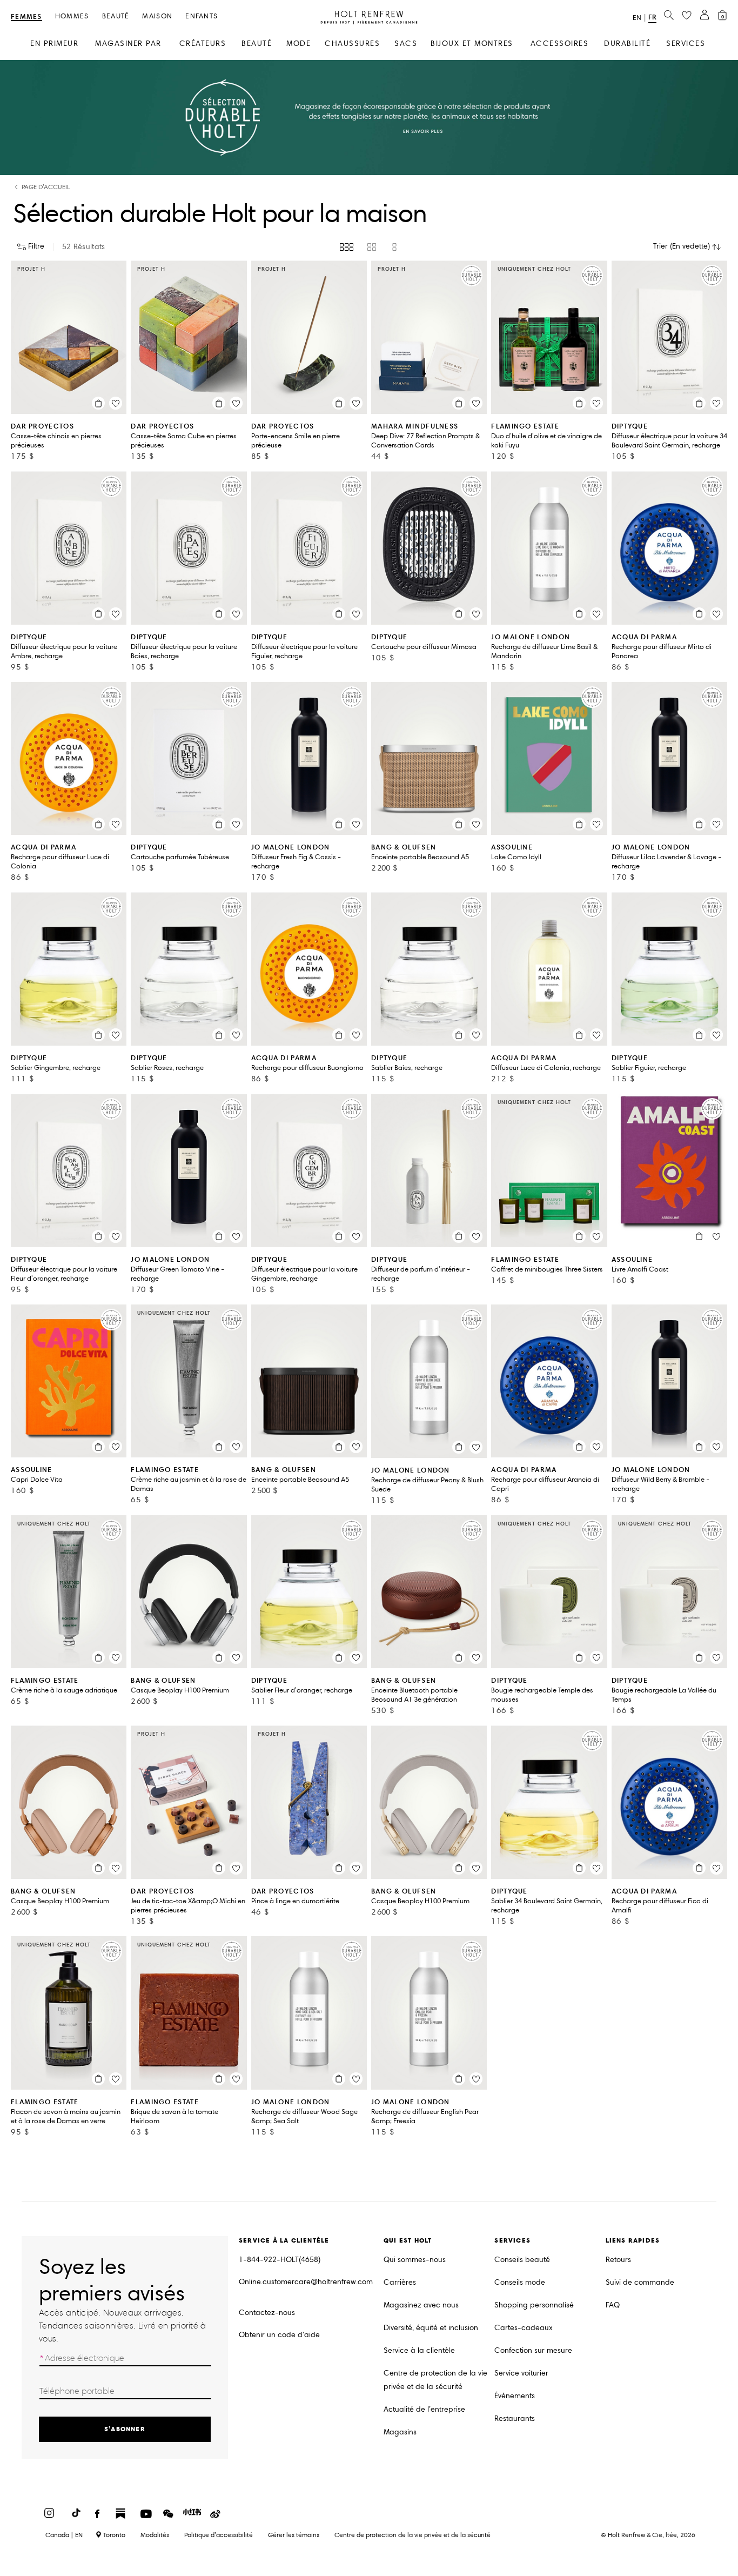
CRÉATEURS (203, 44)
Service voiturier (521, 2373)
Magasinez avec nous (421, 2305)
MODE (298, 44)
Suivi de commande (640, 2282)
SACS (406, 44)
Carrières (400, 2282)
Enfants (202, 16)
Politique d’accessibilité (219, 2535)
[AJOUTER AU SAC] (98, 403)
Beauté (116, 16)
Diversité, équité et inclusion (431, 2328)
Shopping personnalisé (534, 2305)
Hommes (72, 16)
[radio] (347, 247)
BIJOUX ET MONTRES (472, 44)
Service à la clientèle (419, 2350)
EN (637, 18)
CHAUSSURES (352, 44)
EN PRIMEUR (54, 44)
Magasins (400, 2432)
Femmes (26, 17)
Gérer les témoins (294, 2535)
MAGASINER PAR (128, 44)
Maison (157, 16)
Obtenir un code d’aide (279, 2335)
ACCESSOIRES (560, 44)
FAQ (613, 2305)
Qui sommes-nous (415, 2260)
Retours (618, 2260)
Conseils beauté (522, 2260)
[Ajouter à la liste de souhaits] (116, 403)
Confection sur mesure (533, 2350)
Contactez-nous (267, 2313)
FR (652, 17)
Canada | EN (64, 2535)
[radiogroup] (369, 247)
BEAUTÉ (257, 44)
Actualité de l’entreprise (424, 2409)
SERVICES (686, 44)
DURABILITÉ (627, 44)
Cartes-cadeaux (524, 2328)
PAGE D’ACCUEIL (46, 187)
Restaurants (515, 2418)
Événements (515, 2396)
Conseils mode (520, 2282)
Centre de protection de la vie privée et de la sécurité (435, 2380)
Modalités (155, 2535)
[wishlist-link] (687, 16)
